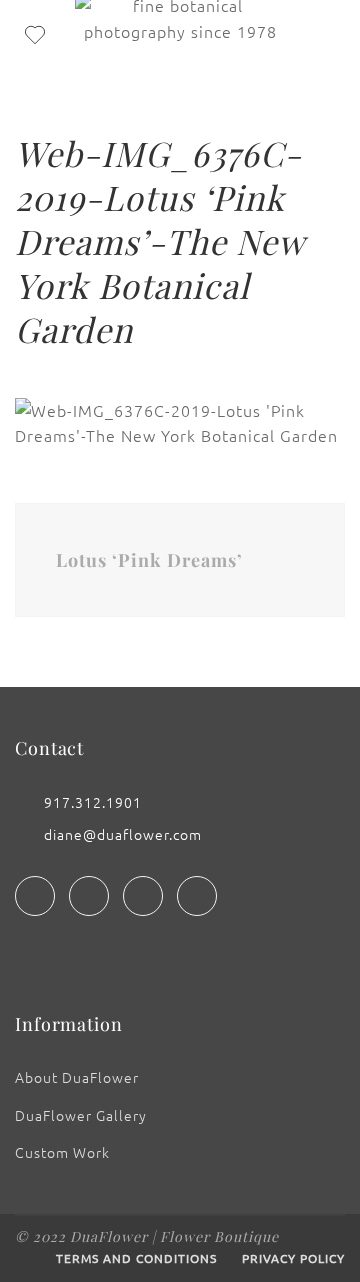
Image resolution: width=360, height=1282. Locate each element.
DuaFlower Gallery (81, 1115)
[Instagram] (89, 896)
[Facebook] (35, 896)
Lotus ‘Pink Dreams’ (149, 560)
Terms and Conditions (136, 1258)
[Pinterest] (197, 896)
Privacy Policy (293, 1258)
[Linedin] (143, 896)
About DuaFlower (77, 1077)
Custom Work (62, 1152)
